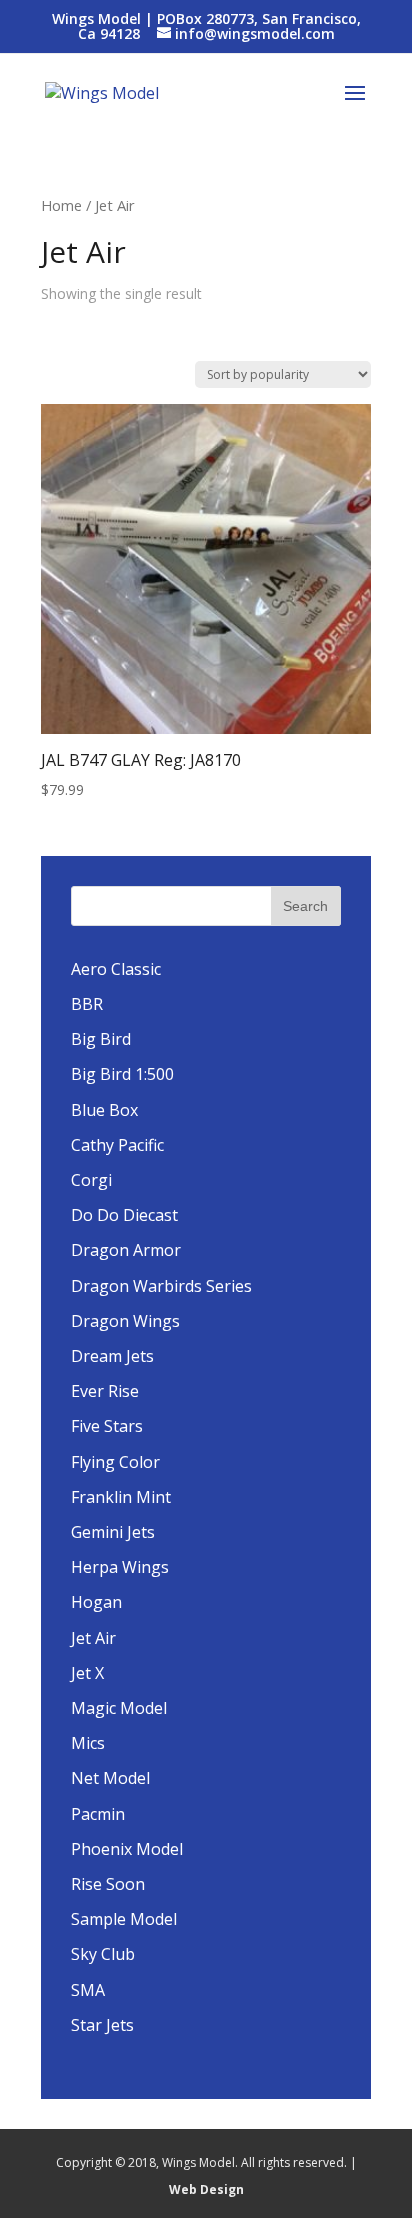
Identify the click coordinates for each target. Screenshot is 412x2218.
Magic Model (119, 1708)
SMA (88, 1990)
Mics (88, 1743)
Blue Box (104, 1110)
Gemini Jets (113, 1532)
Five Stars (107, 1426)
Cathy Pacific (117, 1145)
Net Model (110, 1778)
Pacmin (98, 1814)
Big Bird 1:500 (122, 1074)
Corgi (91, 1180)
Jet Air (93, 1638)
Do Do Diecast (124, 1215)
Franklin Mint (121, 1497)
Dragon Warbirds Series (161, 1286)
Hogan (96, 1602)
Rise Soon (108, 1884)
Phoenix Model (127, 1849)
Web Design (206, 2189)
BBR (87, 1004)
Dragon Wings (125, 1321)
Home (61, 205)
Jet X (87, 1673)
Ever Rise (105, 1391)
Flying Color (115, 1462)
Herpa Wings (120, 1567)
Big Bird (101, 1039)
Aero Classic (116, 969)
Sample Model (124, 1919)
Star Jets (102, 2025)
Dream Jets (112, 1356)
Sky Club (103, 1954)
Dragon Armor (126, 1250)
